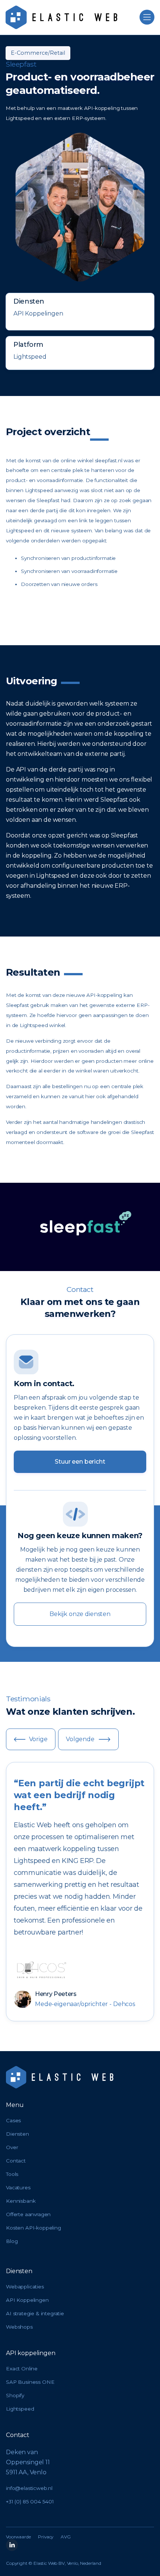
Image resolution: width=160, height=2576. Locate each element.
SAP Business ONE (30, 2382)
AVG (66, 2537)
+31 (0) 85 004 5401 (30, 2501)
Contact (16, 2161)
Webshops (19, 2327)
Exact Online (22, 2369)
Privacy (46, 2537)
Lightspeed (20, 2409)
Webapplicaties (25, 2287)
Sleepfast (21, 64)
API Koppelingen (27, 2300)
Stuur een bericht (80, 1462)
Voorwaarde (18, 2537)
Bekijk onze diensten (80, 1614)
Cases (13, 2120)
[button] (147, 17)
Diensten (17, 2134)
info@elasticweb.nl (29, 2488)
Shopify (15, 2395)
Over (12, 2147)
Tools (12, 2174)
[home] (61, 17)
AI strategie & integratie (35, 2313)
